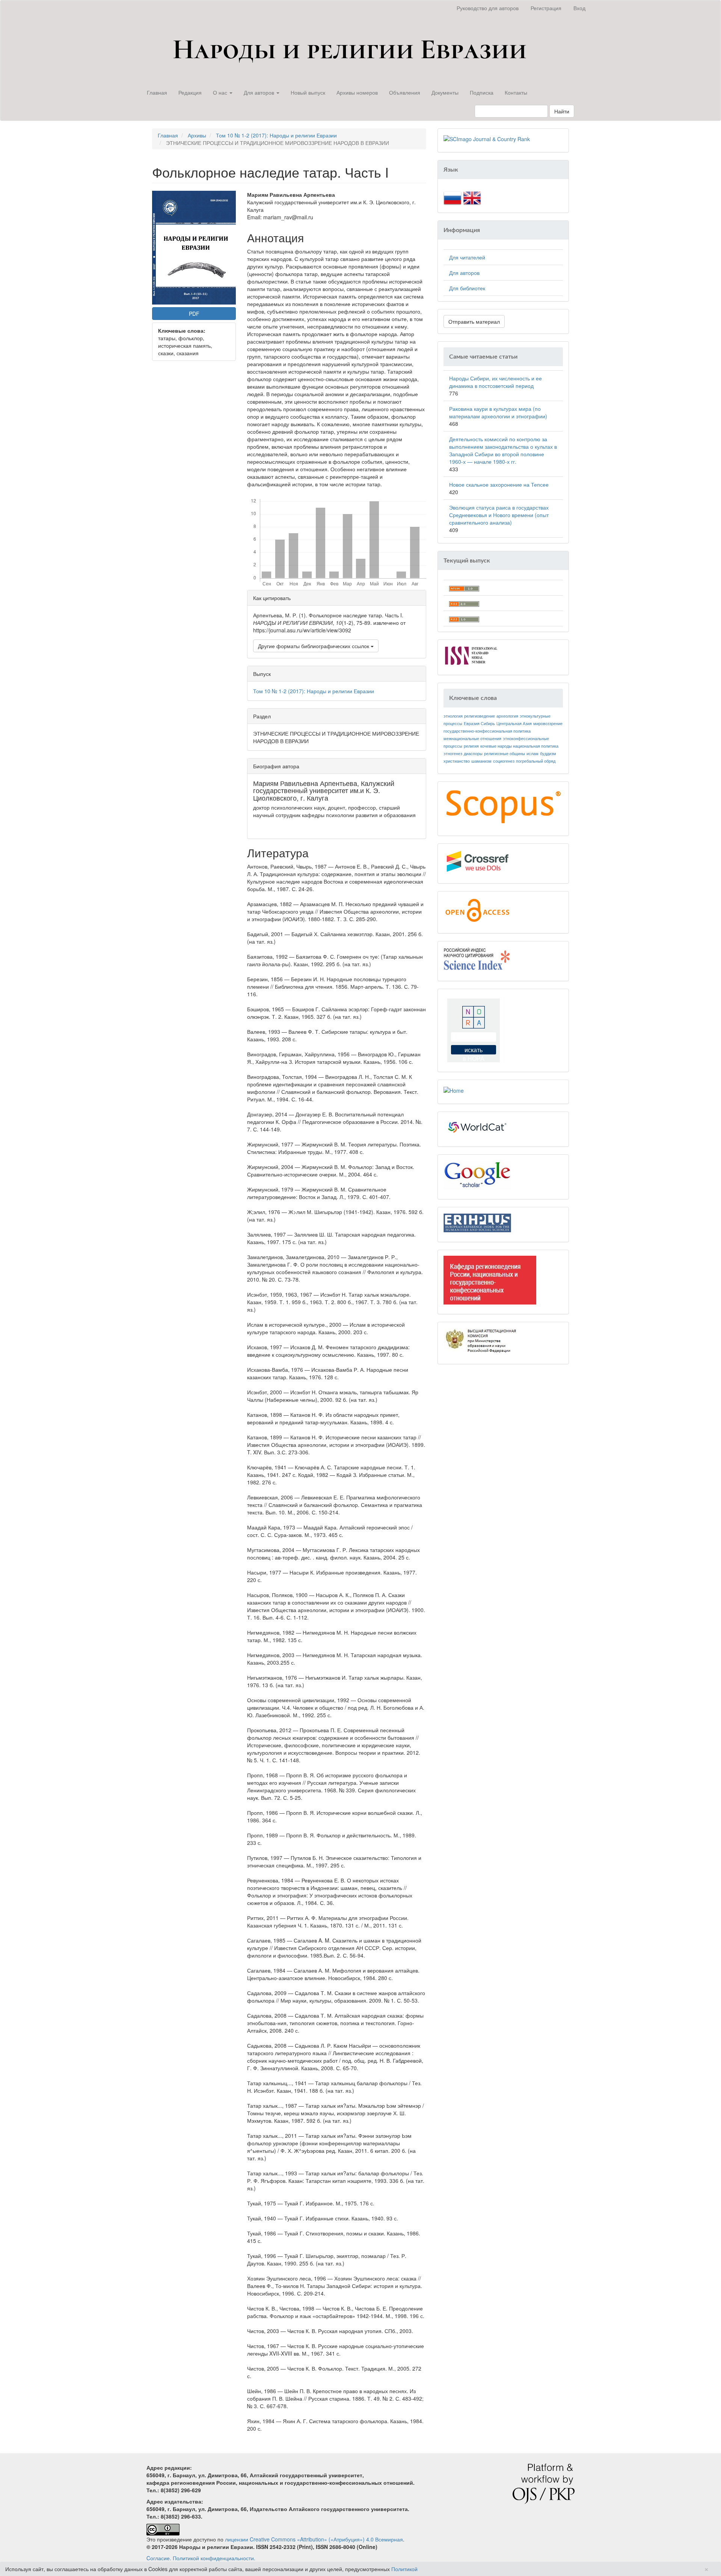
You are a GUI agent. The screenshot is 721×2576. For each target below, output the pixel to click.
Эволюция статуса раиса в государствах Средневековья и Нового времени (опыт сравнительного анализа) (499, 515)
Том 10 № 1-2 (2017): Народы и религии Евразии (276, 135)
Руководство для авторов (488, 8)
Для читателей (467, 257)
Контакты (516, 92)
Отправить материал (474, 321)
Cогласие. (159, 2558)
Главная (157, 92)
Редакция (190, 92)
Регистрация (546, 8)
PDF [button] (194, 314)
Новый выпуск (308, 92)
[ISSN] (471, 655)
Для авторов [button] (260, 92)
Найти (562, 111)
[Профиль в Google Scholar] (477, 1174)
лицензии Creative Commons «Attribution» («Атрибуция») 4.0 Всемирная (314, 2539)
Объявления (405, 92)
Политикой (404, 2569)
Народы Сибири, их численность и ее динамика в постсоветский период (495, 382)
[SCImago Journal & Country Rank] (487, 138)
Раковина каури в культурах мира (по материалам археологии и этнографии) (498, 412)
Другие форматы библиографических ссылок (314, 646)
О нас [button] (221, 92)
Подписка (482, 92)
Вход (579, 8)
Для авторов (464, 273)
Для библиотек (467, 288)
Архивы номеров (357, 92)
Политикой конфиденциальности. (214, 2558)
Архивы (197, 135)
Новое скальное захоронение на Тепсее (499, 484)
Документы (445, 92)
